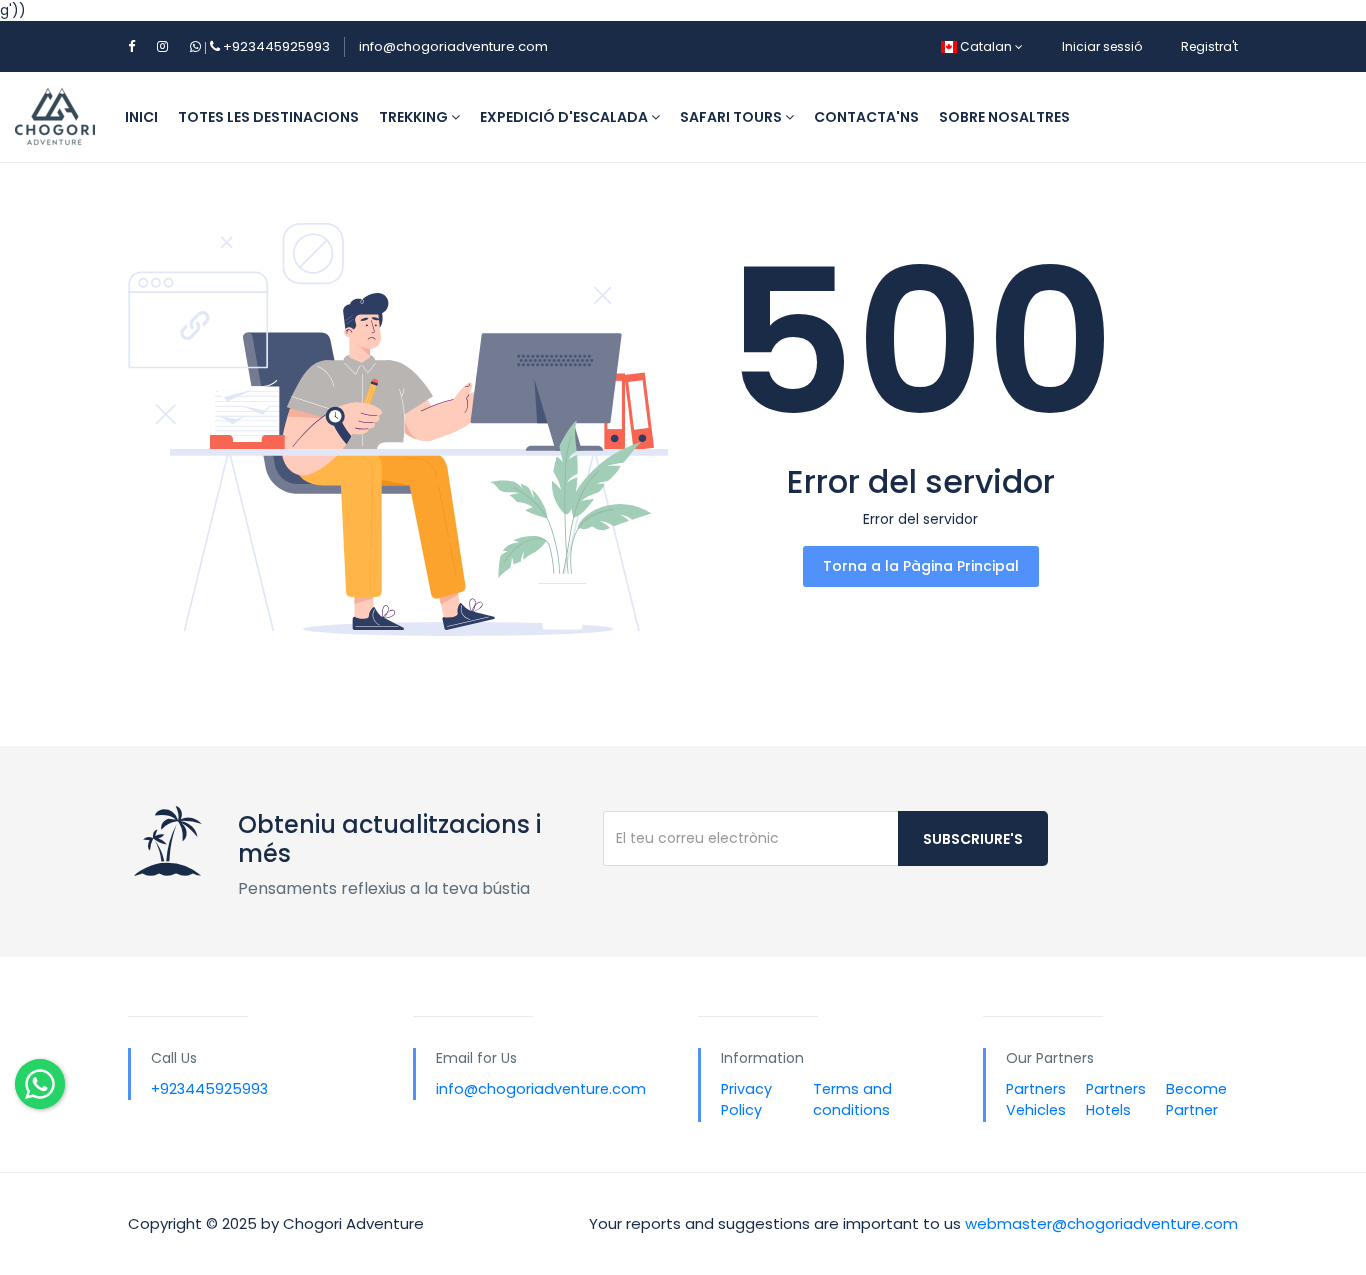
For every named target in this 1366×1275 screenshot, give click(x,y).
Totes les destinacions (268, 117)
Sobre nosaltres (1004, 117)
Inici (141, 117)
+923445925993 (265, 46)
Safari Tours (732, 117)
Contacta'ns (866, 117)
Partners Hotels (1116, 1100)
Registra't (1209, 46)
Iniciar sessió (1102, 46)
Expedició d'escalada (565, 117)
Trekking (415, 117)
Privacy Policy (746, 1100)
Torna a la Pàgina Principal (921, 566)
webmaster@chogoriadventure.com (1101, 1223)
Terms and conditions (852, 1100)
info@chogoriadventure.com (453, 46)
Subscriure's (973, 839)
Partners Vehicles (1036, 1100)
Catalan (986, 46)
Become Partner (1196, 1100)
